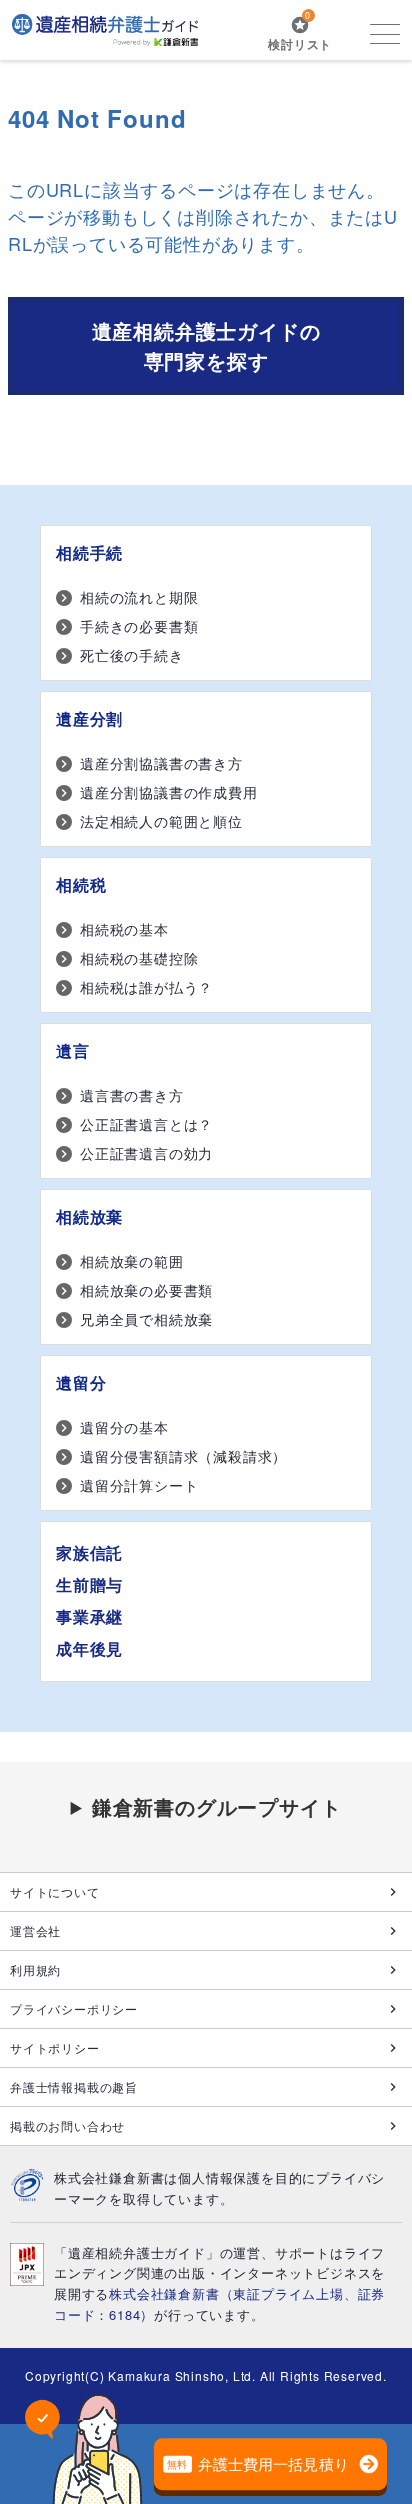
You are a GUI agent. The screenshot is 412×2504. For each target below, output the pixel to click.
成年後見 (89, 1648)
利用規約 (35, 1969)
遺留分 (81, 1382)
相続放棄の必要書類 (146, 1290)
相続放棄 (89, 1216)
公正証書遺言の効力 (146, 1153)
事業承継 (89, 1616)
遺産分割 (89, 718)
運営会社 (35, 1930)
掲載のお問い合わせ (67, 2125)
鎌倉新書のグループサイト (217, 1806)
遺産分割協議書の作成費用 (169, 792)
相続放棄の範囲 (132, 1261)
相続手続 (89, 552)
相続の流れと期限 (139, 597)
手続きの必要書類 (139, 626)
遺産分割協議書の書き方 (161, 763)
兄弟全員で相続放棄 (146, 1319)
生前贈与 (89, 1584)
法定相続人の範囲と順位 (161, 821)
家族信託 (89, 1552)
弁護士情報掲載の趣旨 (74, 2086)
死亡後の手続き (132, 655)
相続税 (81, 884)
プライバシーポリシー (74, 2008)
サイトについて (55, 1891)
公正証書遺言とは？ (146, 1124)
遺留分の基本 (124, 1427)
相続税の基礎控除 (139, 958)
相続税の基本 (124, 929)
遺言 (73, 1050)
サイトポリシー (55, 2047)
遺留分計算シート (139, 1485)
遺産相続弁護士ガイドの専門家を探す (206, 345)
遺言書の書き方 (132, 1095)
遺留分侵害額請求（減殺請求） (183, 1456)
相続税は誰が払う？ (146, 987)
